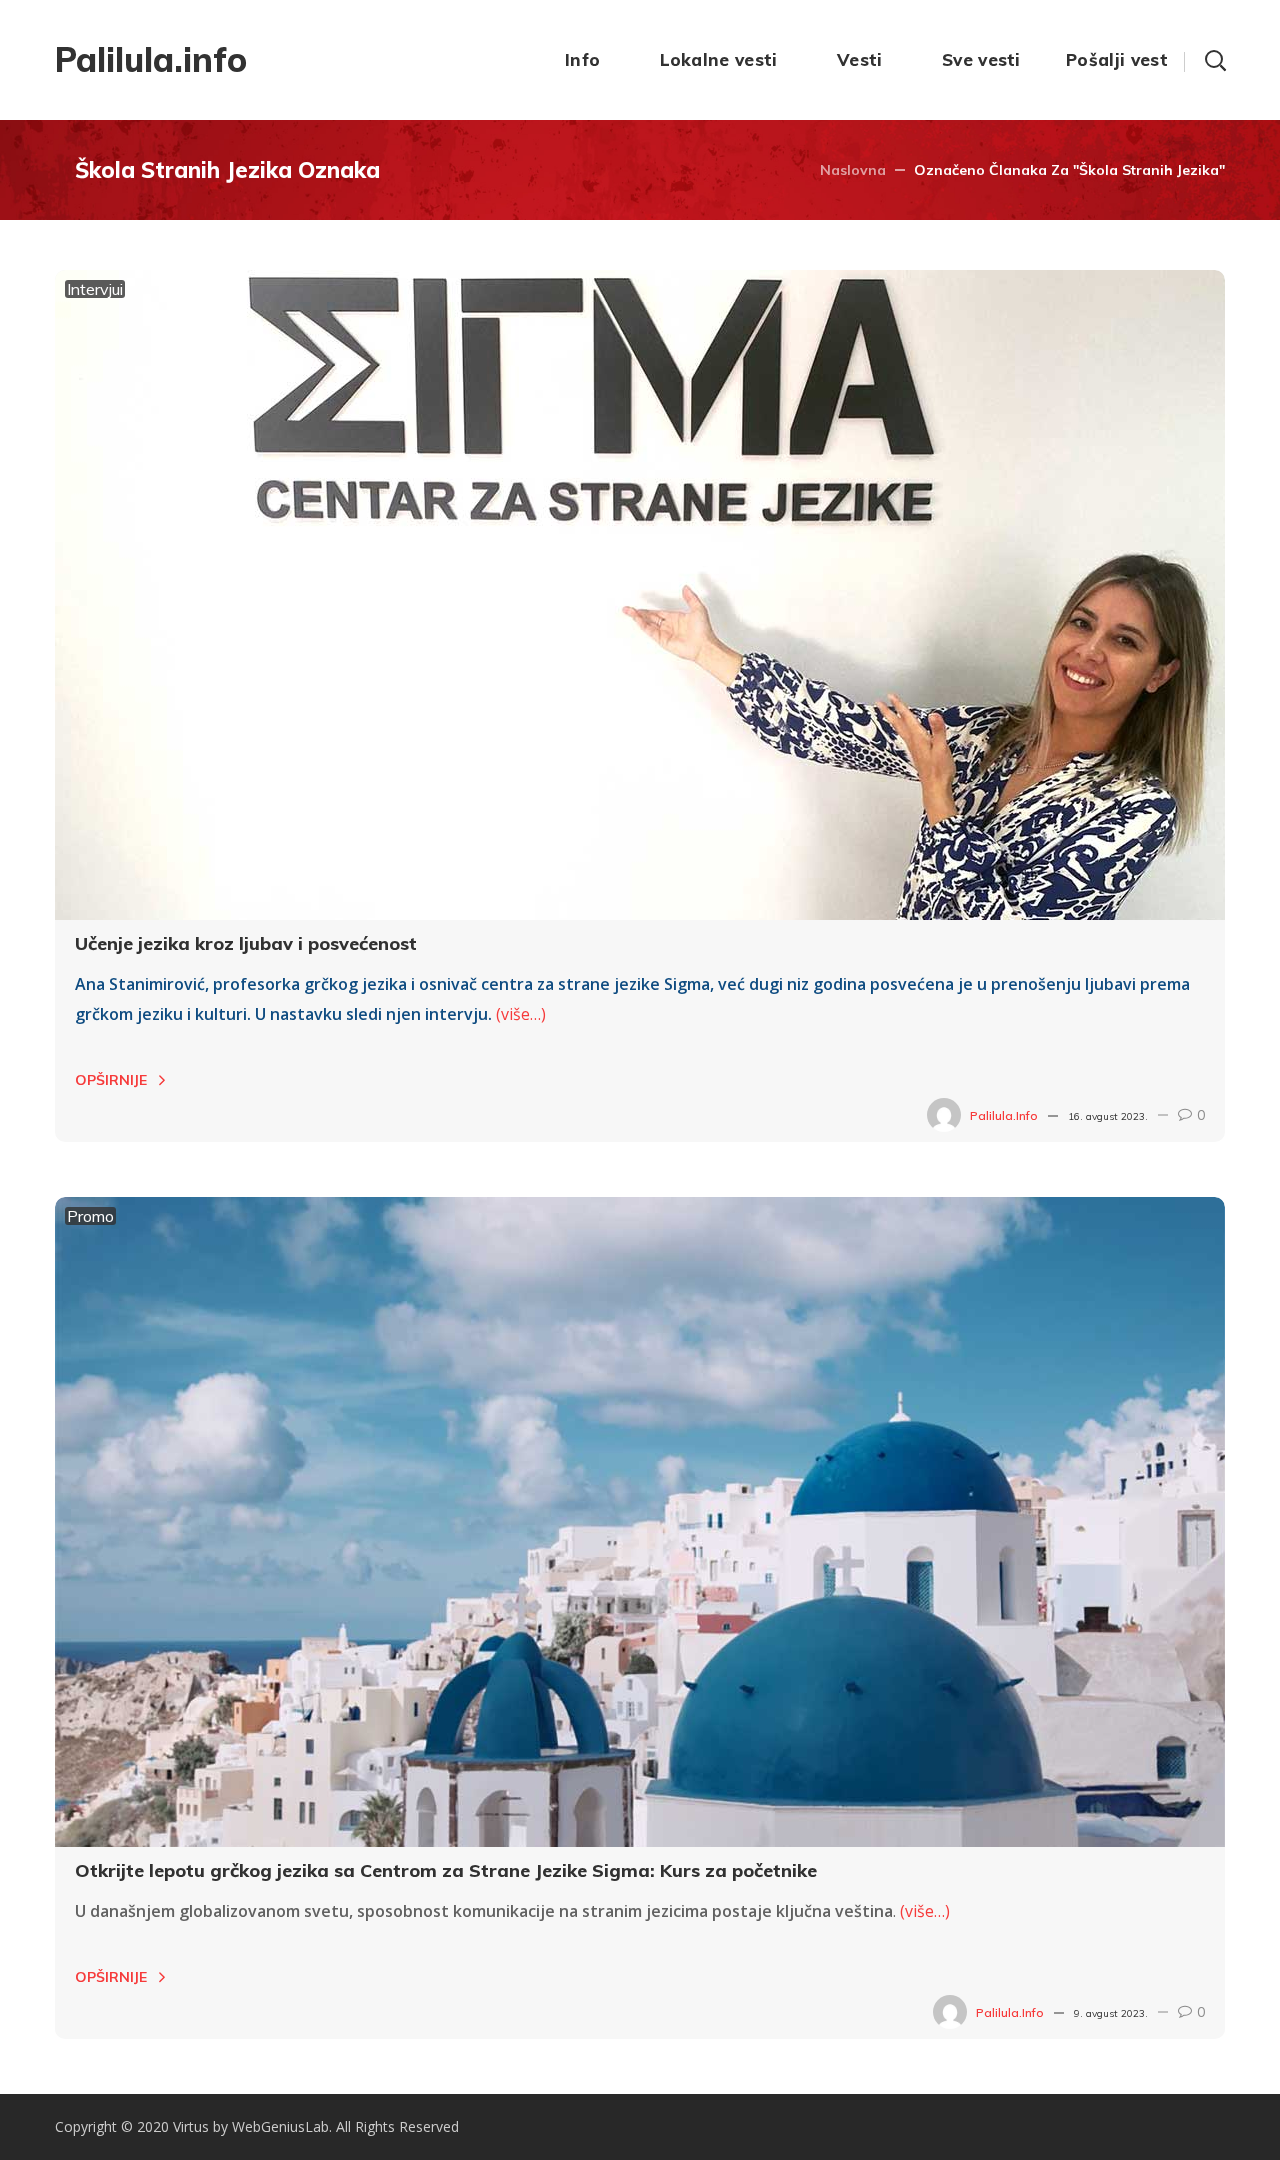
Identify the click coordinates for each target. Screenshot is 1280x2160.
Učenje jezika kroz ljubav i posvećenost (246, 943)
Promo (90, 1216)
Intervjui (95, 289)
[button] (1215, 60)
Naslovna (853, 170)
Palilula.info (1004, 1115)
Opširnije (111, 1080)
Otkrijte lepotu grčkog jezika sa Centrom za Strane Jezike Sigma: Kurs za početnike (446, 1870)
